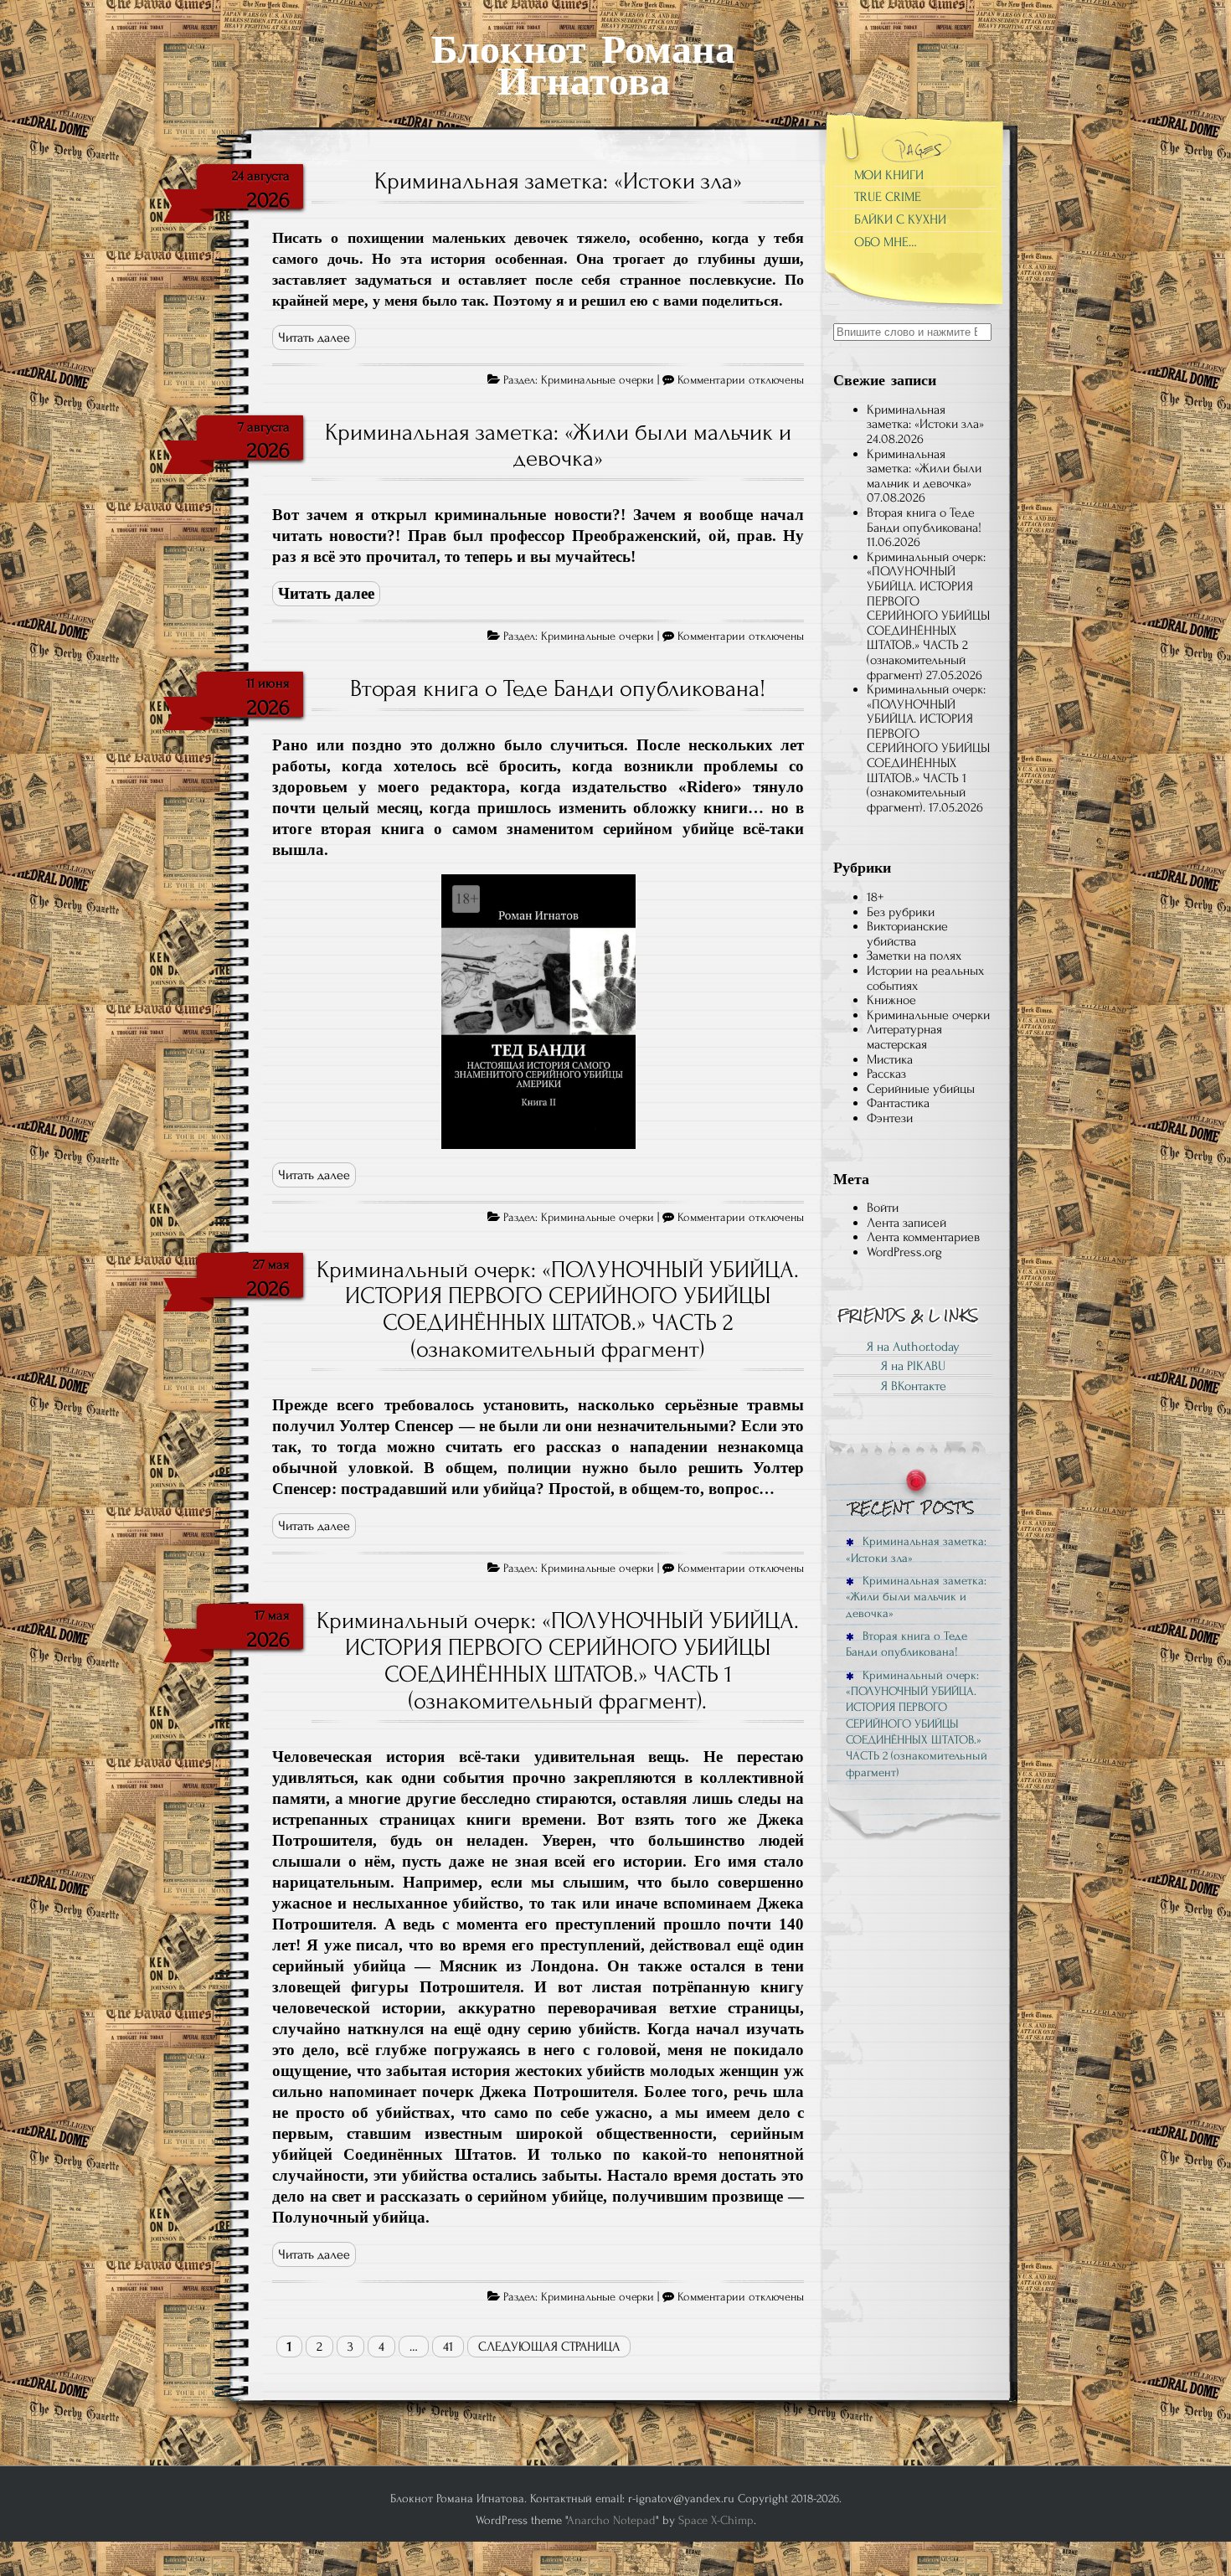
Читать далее (314, 337)
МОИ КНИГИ (889, 175)
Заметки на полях (914, 956)
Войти (883, 1208)
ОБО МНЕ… (886, 242)
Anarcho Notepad (611, 2520)
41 (448, 2347)
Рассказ (886, 1074)
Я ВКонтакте (913, 1386)
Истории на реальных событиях (925, 978)
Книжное (891, 1000)
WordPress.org (904, 1252)
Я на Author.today (913, 1347)
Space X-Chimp (716, 2520)
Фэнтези (890, 1118)
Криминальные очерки (597, 380)
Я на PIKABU (913, 1366)
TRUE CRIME (888, 197)
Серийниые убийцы (921, 1089)
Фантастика (898, 1103)
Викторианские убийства (907, 934)
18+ (875, 897)
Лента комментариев (923, 1237)
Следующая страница (549, 2347)
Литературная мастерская (904, 1037)
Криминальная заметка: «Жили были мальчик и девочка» (558, 446)
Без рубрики (901, 912)
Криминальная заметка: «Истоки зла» (558, 181)
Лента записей (907, 1223)
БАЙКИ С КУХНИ (900, 219)
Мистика (890, 1059)
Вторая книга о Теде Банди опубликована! (558, 688)
